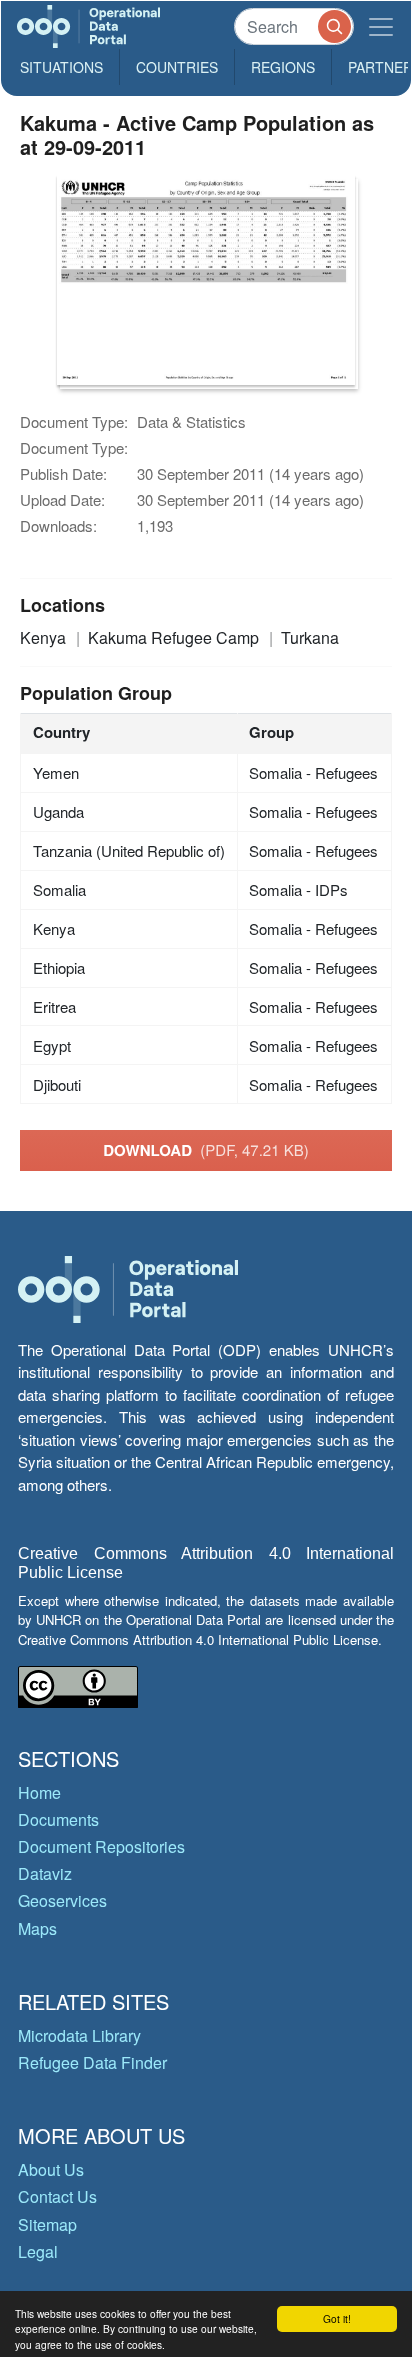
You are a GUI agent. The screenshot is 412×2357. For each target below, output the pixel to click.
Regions (283, 67)
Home (39, 1792)
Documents (58, 1819)
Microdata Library (79, 2035)
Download (205, 1150)
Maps (37, 1928)
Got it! (337, 2318)
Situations (61, 67)
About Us (51, 2169)
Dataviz (45, 1873)
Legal (38, 2251)
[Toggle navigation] (381, 26)
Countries (177, 67)
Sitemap (47, 2224)
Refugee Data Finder (92, 2062)
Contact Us (57, 2196)
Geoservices (62, 1900)
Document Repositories (101, 1846)
